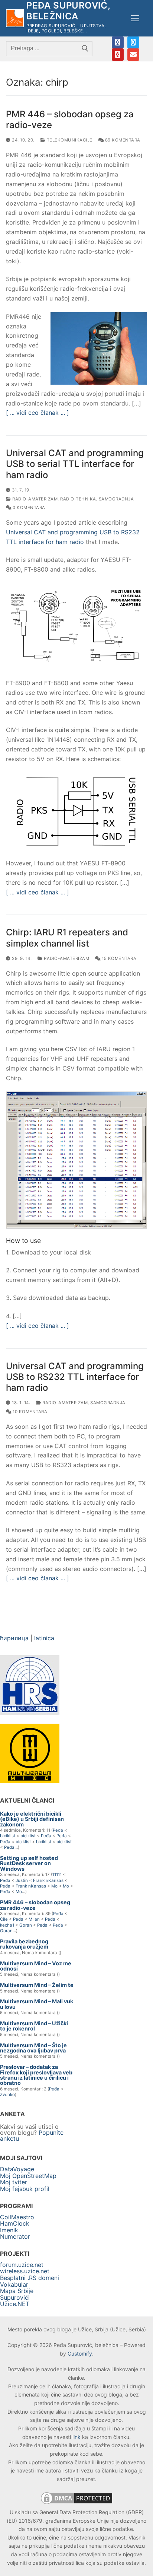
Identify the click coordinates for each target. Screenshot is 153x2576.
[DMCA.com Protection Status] (76, 2504)
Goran (26, 1925)
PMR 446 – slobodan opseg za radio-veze (70, 120)
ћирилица (14, 1638)
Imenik (9, 2230)
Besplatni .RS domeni (30, 2278)
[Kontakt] (133, 54)
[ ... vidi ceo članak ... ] (38, 413)
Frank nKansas (48, 1880)
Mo (54, 1886)
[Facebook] (118, 42)
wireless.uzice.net (25, 2271)
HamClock (15, 2223)
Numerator (15, 2236)
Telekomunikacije (69, 140)
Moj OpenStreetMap (28, 2176)
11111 (57, 1874)
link (76, 2437)
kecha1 (7, 1925)
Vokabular (14, 2284)
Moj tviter (14, 2182)
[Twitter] (133, 42)
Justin (22, 1880)
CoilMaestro (17, 2217)
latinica (44, 1638)
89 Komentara (122, 140)
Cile (4, 1919)
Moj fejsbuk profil (25, 2189)
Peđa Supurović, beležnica (68, 11)
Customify (80, 2354)
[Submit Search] (85, 48)
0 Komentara (28, 508)
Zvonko (7, 2095)
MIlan (34, 1919)
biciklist (8, 1836)
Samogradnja (116, 499)
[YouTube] (118, 54)
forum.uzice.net (22, 2265)
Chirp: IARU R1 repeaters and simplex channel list (67, 938)
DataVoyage (17, 2169)
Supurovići (15, 2297)
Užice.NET (15, 2304)
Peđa (58, 1830)
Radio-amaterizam (34, 499)
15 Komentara (118, 958)
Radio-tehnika (78, 499)
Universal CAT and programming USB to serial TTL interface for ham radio (75, 464)
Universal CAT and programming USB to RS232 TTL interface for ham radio (75, 1377)
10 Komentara (29, 1412)
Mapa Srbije (17, 2291)
